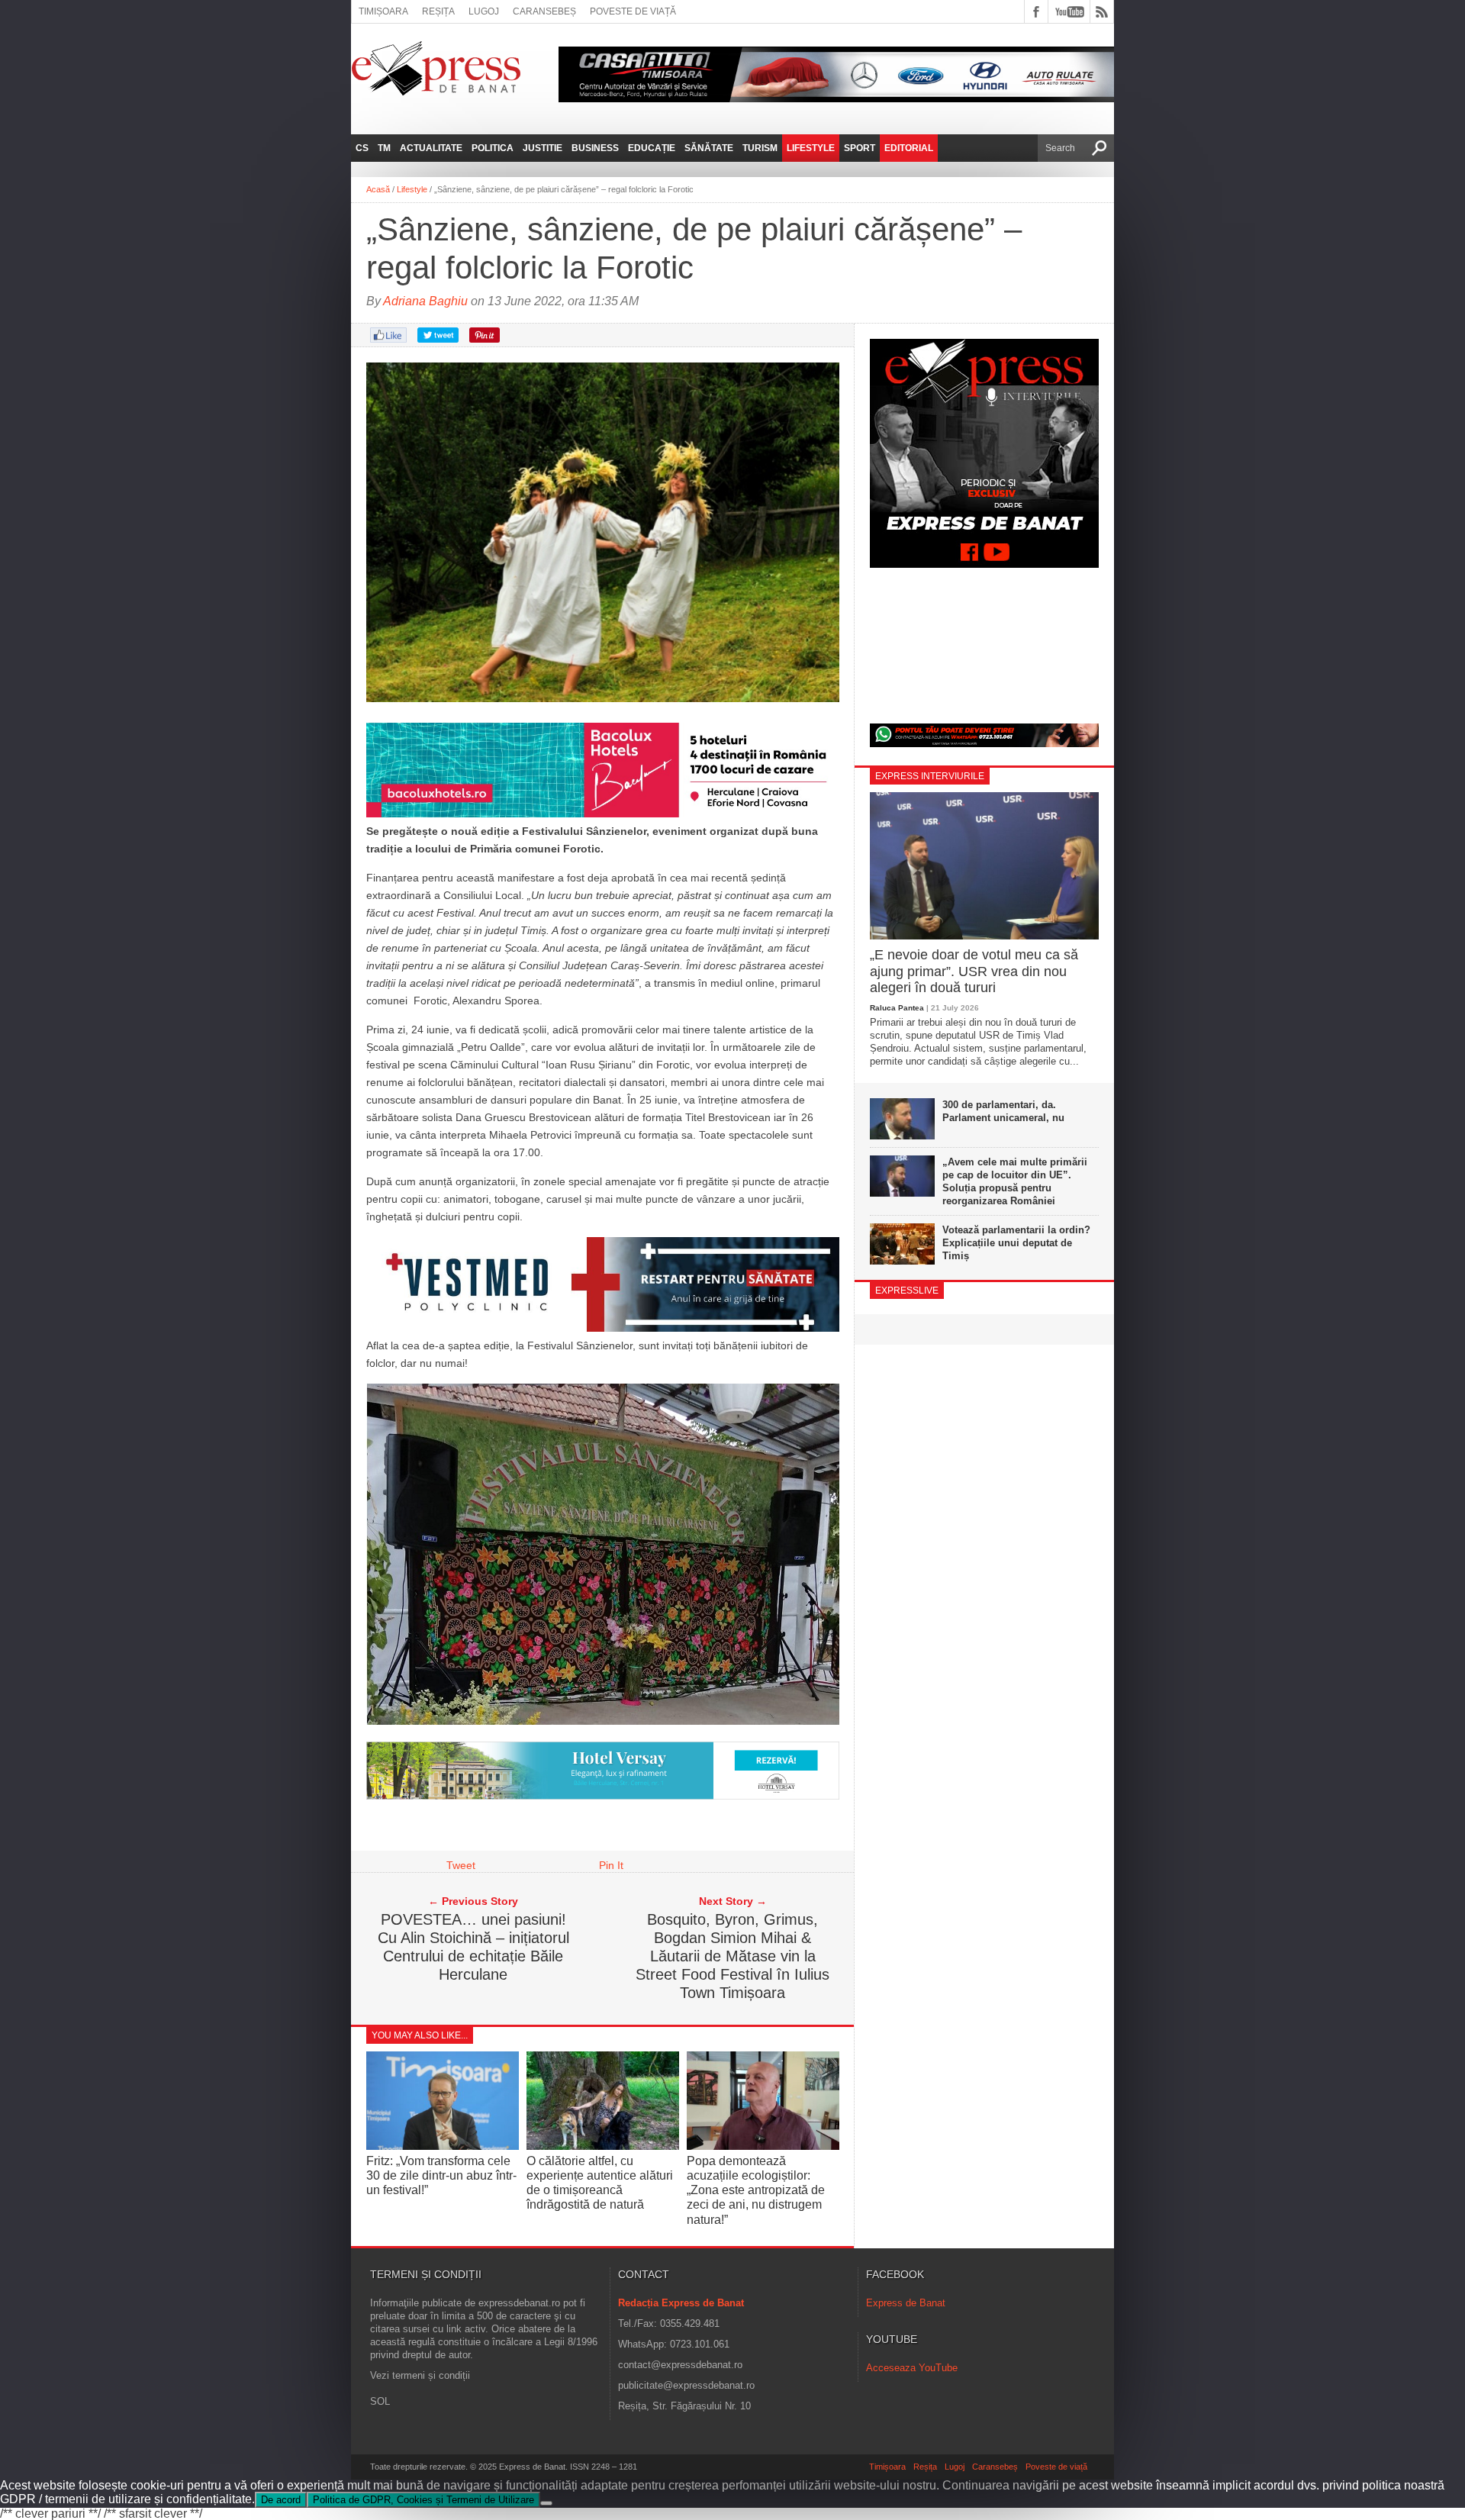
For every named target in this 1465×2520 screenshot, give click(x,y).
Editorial (909, 148)
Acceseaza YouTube (912, 2368)
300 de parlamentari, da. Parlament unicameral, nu (1003, 1111)
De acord (281, 2500)
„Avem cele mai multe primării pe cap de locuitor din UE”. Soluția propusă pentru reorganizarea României (1015, 1181)
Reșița (438, 11)
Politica (493, 148)
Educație (652, 148)
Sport (860, 148)
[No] (546, 2503)
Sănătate (709, 148)
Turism (760, 148)
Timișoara (383, 11)
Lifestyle (811, 148)
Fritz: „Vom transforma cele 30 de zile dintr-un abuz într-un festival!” (441, 2175)
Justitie (543, 148)
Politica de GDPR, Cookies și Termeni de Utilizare (423, 2500)
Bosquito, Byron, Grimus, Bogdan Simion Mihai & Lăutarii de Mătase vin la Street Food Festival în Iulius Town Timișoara (732, 1956)
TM (384, 148)
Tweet (461, 1865)
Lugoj (484, 11)
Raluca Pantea (897, 1008)
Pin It (611, 1865)
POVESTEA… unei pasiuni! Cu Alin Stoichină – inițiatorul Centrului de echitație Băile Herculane (473, 1947)
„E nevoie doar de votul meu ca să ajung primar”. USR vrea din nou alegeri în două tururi (974, 971)
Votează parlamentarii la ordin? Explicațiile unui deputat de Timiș (1016, 1243)
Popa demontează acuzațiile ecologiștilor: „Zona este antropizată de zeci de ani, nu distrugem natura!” (756, 2190)
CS (362, 148)
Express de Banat (906, 2303)
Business (595, 148)
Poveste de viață (633, 11)
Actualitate (431, 148)
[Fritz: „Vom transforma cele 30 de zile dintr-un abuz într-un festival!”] (443, 2146)
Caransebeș (544, 11)
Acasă (378, 189)
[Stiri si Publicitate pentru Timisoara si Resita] (603, 1796)
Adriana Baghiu (425, 301)
